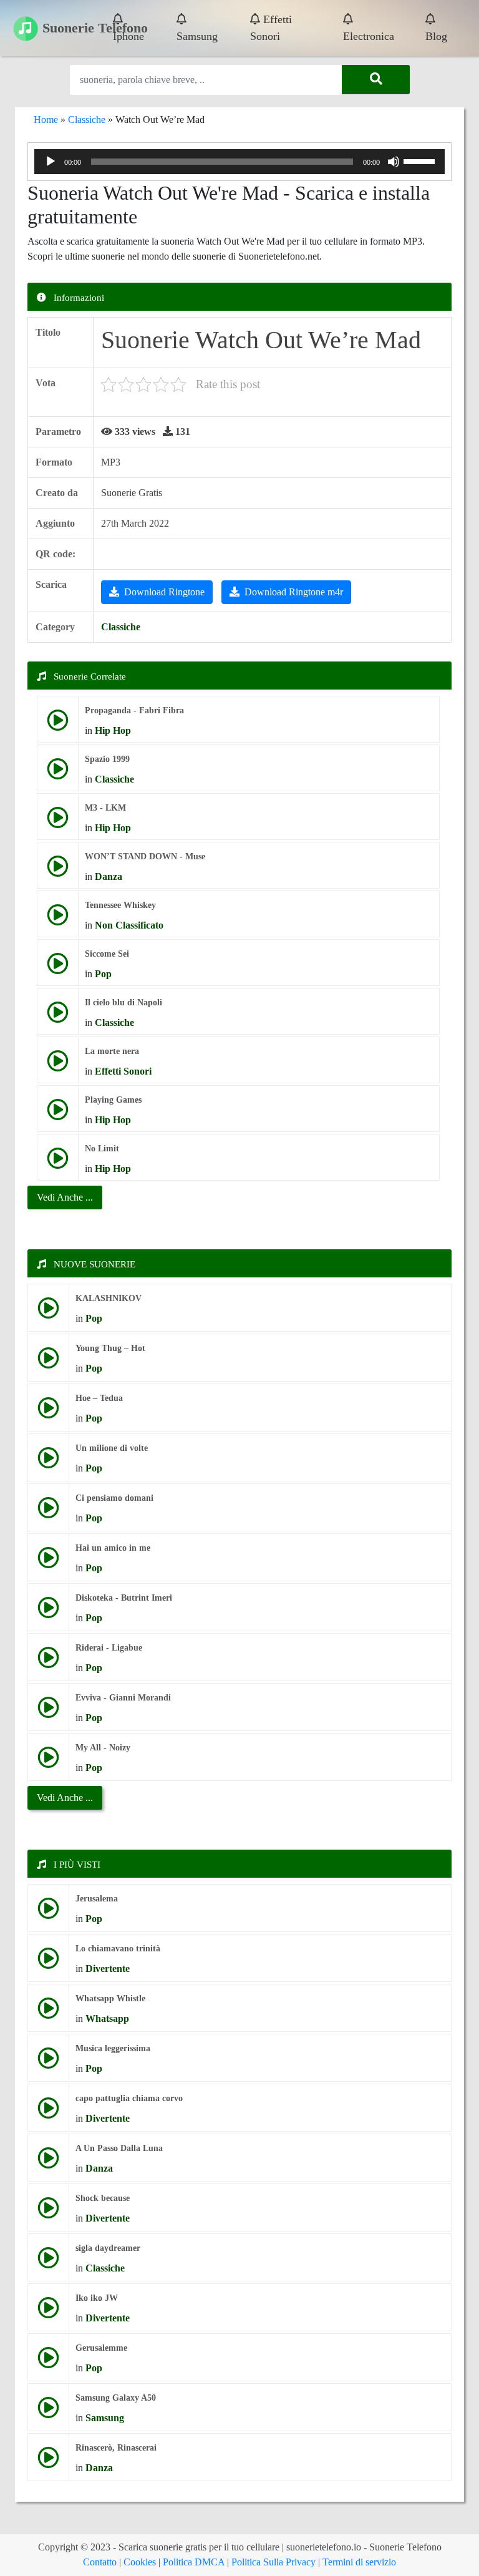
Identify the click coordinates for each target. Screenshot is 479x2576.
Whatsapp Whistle (110, 1998)
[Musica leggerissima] (48, 2063)
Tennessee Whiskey (120, 905)
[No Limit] (58, 1163)
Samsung (197, 36)
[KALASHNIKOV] (48, 1313)
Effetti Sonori (271, 28)
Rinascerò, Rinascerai (116, 2448)
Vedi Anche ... (65, 1798)
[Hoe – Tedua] (48, 1412)
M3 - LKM (105, 808)
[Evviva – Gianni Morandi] (48, 1712)
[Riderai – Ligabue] (48, 1662)
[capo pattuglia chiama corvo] (48, 2113)
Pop (103, 974)
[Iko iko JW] (48, 2312)
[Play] (51, 162)
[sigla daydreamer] (48, 2262)
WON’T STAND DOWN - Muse (145, 856)
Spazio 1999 (107, 759)
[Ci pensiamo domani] (48, 1512)
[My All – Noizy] (48, 1762)
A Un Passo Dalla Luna (119, 2148)
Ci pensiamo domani (114, 1498)
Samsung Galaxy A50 (116, 2398)
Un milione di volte (112, 1448)
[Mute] (394, 162)
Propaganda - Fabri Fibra (134, 710)
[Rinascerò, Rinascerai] (48, 2462)
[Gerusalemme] (48, 2362)
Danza (109, 876)
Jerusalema (97, 1899)
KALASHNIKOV (109, 1298)
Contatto (100, 2562)
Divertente (108, 1969)
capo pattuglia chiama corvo (129, 2098)
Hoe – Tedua (99, 1398)
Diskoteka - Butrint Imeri (124, 1598)
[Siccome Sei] (58, 968)
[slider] (421, 160)
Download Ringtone (164, 592)
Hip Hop (113, 730)
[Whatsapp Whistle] (48, 2013)
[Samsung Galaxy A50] (48, 2412)
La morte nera (112, 1051)
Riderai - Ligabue (109, 1648)
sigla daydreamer (108, 2248)
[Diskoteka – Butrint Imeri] (48, 1612)
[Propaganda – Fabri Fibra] (58, 725)
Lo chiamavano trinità (118, 1949)
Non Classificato (129, 925)
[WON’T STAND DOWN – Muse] (58, 871)
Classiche (87, 120)
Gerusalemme (101, 2348)
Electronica (369, 36)
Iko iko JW (97, 2298)
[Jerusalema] (48, 1913)
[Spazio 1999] (58, 773)
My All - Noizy (103, 1748)
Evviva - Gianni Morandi (123, 1698)
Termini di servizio (359, 2562)
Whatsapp (107, 2018)
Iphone (128, 36)
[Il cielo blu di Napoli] (58, 1017)
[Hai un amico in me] (48, 1562)
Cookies (140, 2562)
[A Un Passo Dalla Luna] (48, 2163)
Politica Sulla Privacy (273, 2562)
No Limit (102, 1149)
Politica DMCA (194, 2562)
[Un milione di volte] (48, 1462)
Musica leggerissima (113, 2048)
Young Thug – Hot (110, 1348)
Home (46, 120)
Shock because (103, 2198)
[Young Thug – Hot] (48, 1363)
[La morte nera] (58, 1066)
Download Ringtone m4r (294, 592)
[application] (239, 162)
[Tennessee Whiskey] (58, 920)
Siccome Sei (107, 954)
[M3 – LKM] (58, 822)
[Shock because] (48, 2213)
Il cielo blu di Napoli (123, 1003)
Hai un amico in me (113, 1548)
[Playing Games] (58, 1114)
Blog (436, 36)
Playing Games (113, 1100)
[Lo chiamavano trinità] (48, 1963)
